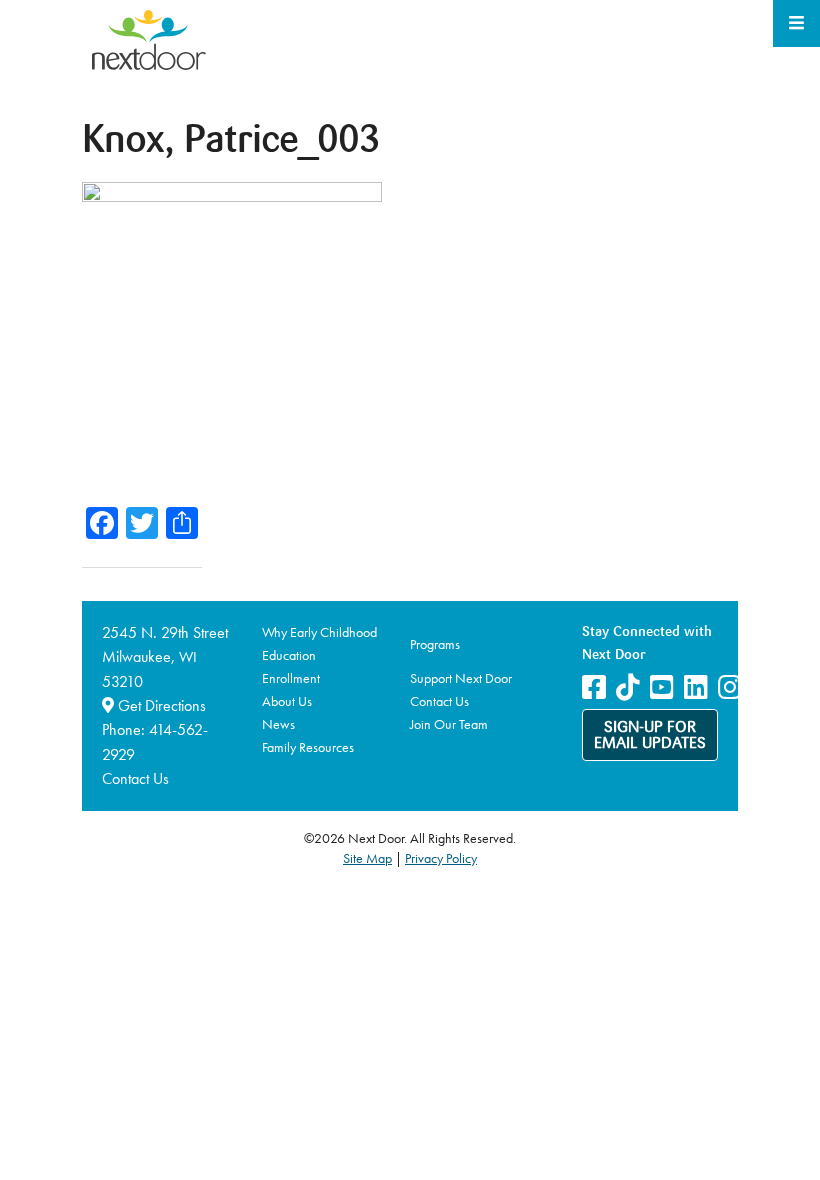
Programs (435, 644)
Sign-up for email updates (650, 736)
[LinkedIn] (696, 687)
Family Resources (308, 747)
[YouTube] (662, 687)
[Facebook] (594, 687)
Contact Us (135, 778)
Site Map (367, 858)
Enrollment (291, 678)
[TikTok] (628, 687)
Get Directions (160, 705)
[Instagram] (730, 687)
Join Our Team (449, 724)
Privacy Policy (441, 858)
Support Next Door (461, 678)
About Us (287, 701)
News (278, 724)
